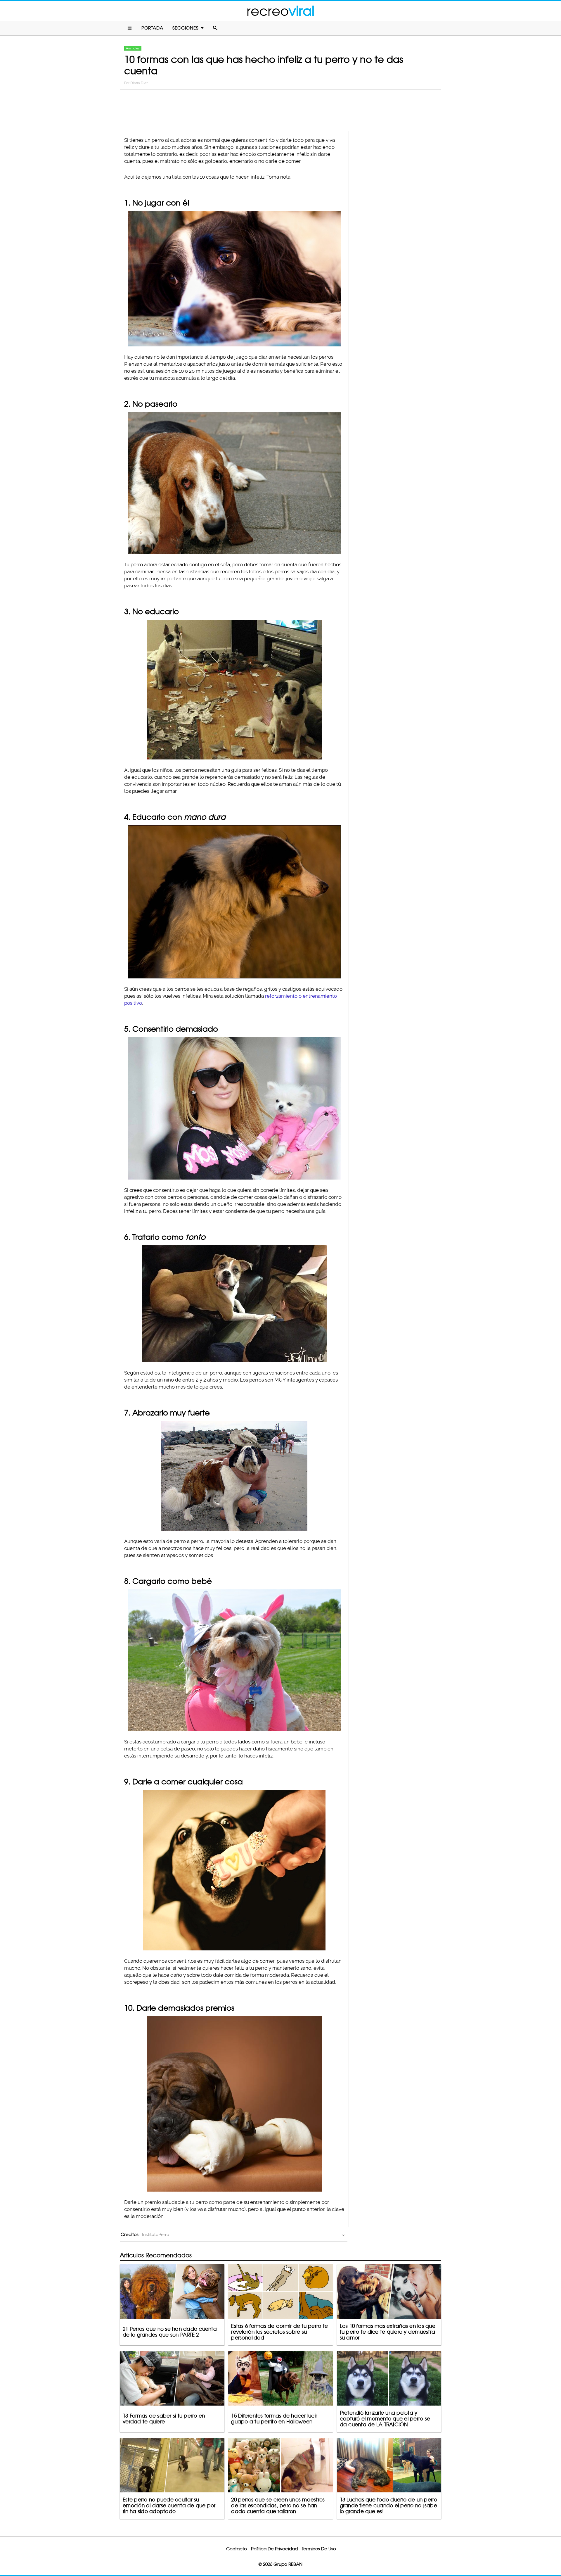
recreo (280, 11)
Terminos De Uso (319, 2549)
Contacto (237, 2549)
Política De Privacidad (274, 2549)
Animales (133, 48)
